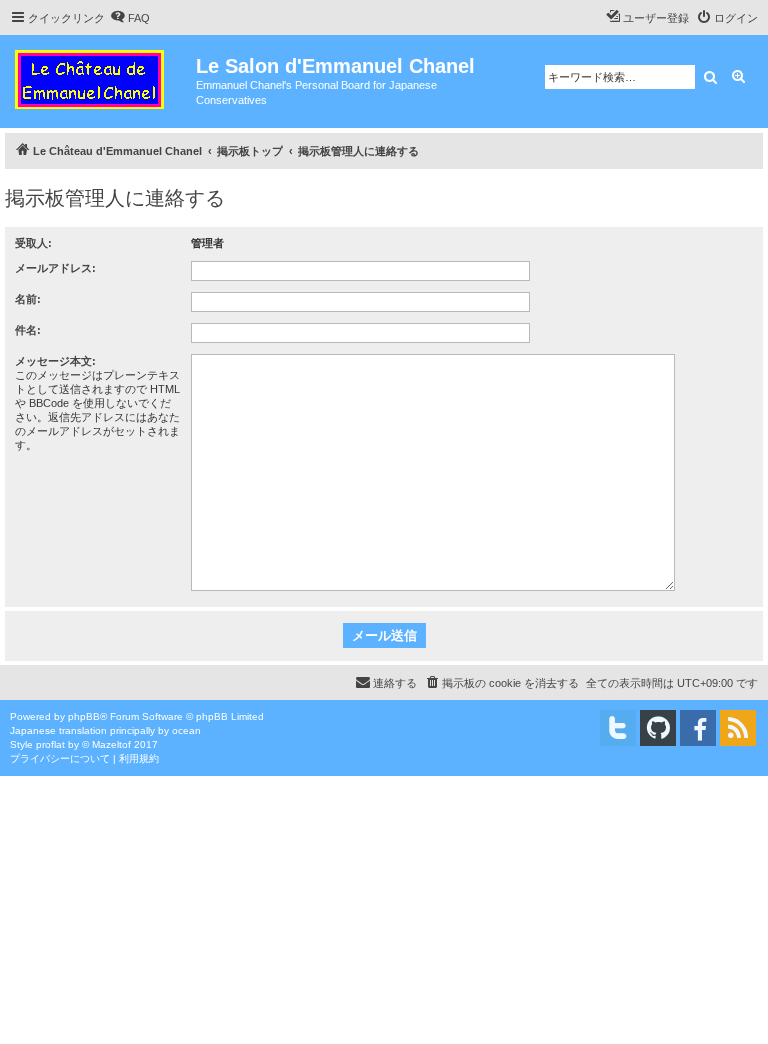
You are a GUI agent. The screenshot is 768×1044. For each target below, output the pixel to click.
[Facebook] (698, 728)
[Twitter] (618, 728)
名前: (28, 299)
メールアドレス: (55, 268)
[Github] (658, 728)
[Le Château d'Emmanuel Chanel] (100, 75)
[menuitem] (130, 18)
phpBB (84, 716)
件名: (28, 330)
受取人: (33, 243)
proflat (50, 744)
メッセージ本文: (55, 361)
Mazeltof (111, 744)
